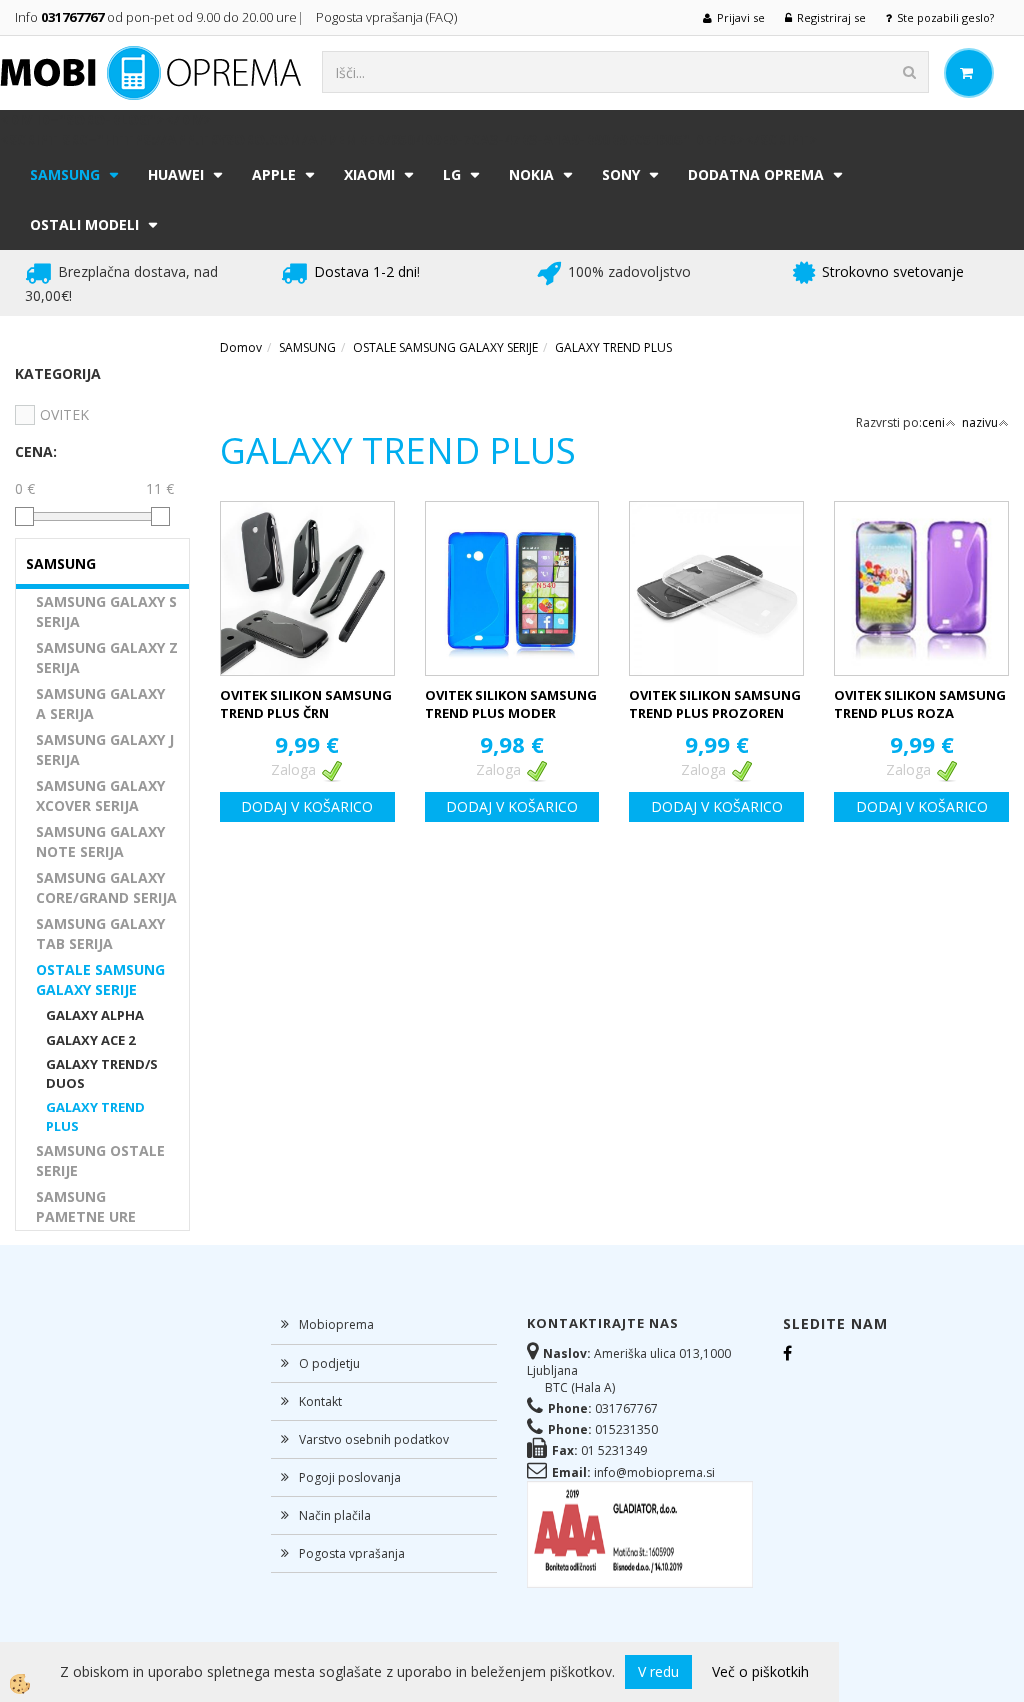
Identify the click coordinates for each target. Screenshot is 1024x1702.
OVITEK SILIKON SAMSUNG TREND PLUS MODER (511, 704)
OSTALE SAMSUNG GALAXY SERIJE (100, 979)
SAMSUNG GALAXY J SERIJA (105, 749)
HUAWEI (176, 174)
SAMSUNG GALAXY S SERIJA (106, 611)
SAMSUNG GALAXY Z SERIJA (107, 657)
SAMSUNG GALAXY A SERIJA (100, 703)
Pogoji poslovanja (350, 1477)
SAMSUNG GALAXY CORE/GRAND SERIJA (106, 887)
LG (452, 174)
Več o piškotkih (760, 1671)
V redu (658, 1671)
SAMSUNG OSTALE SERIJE (100, 1160)
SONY (621, 174)
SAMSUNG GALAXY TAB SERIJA (100, 933)
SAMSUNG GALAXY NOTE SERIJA (100, 841)
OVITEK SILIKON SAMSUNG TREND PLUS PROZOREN (715, 704)
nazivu (980, 422)
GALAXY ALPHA (95, 1015)
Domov (241, 347)
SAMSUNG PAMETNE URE (86, 1206)
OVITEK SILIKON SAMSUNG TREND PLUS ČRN (306, 704)
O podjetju (329, 1363)
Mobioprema (336, 1324)
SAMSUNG (65, 174)
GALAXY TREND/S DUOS (102, 1073)
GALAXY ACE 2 (90, 1040)
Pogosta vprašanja (352, 1553)
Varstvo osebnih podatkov (374, 1439)
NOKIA (531, 174)
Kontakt (320, 1401)
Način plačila (335, 1515)
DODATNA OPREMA (756, 174)
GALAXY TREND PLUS (95, 1116)
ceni (933, 422)
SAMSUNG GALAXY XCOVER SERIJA (100, 795)
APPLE (274, 174)
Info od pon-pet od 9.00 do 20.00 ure (156, 17)
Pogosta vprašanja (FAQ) (388, 17)
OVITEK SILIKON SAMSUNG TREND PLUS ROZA (920, 704)
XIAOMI (369, 174)
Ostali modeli (84, 224)
